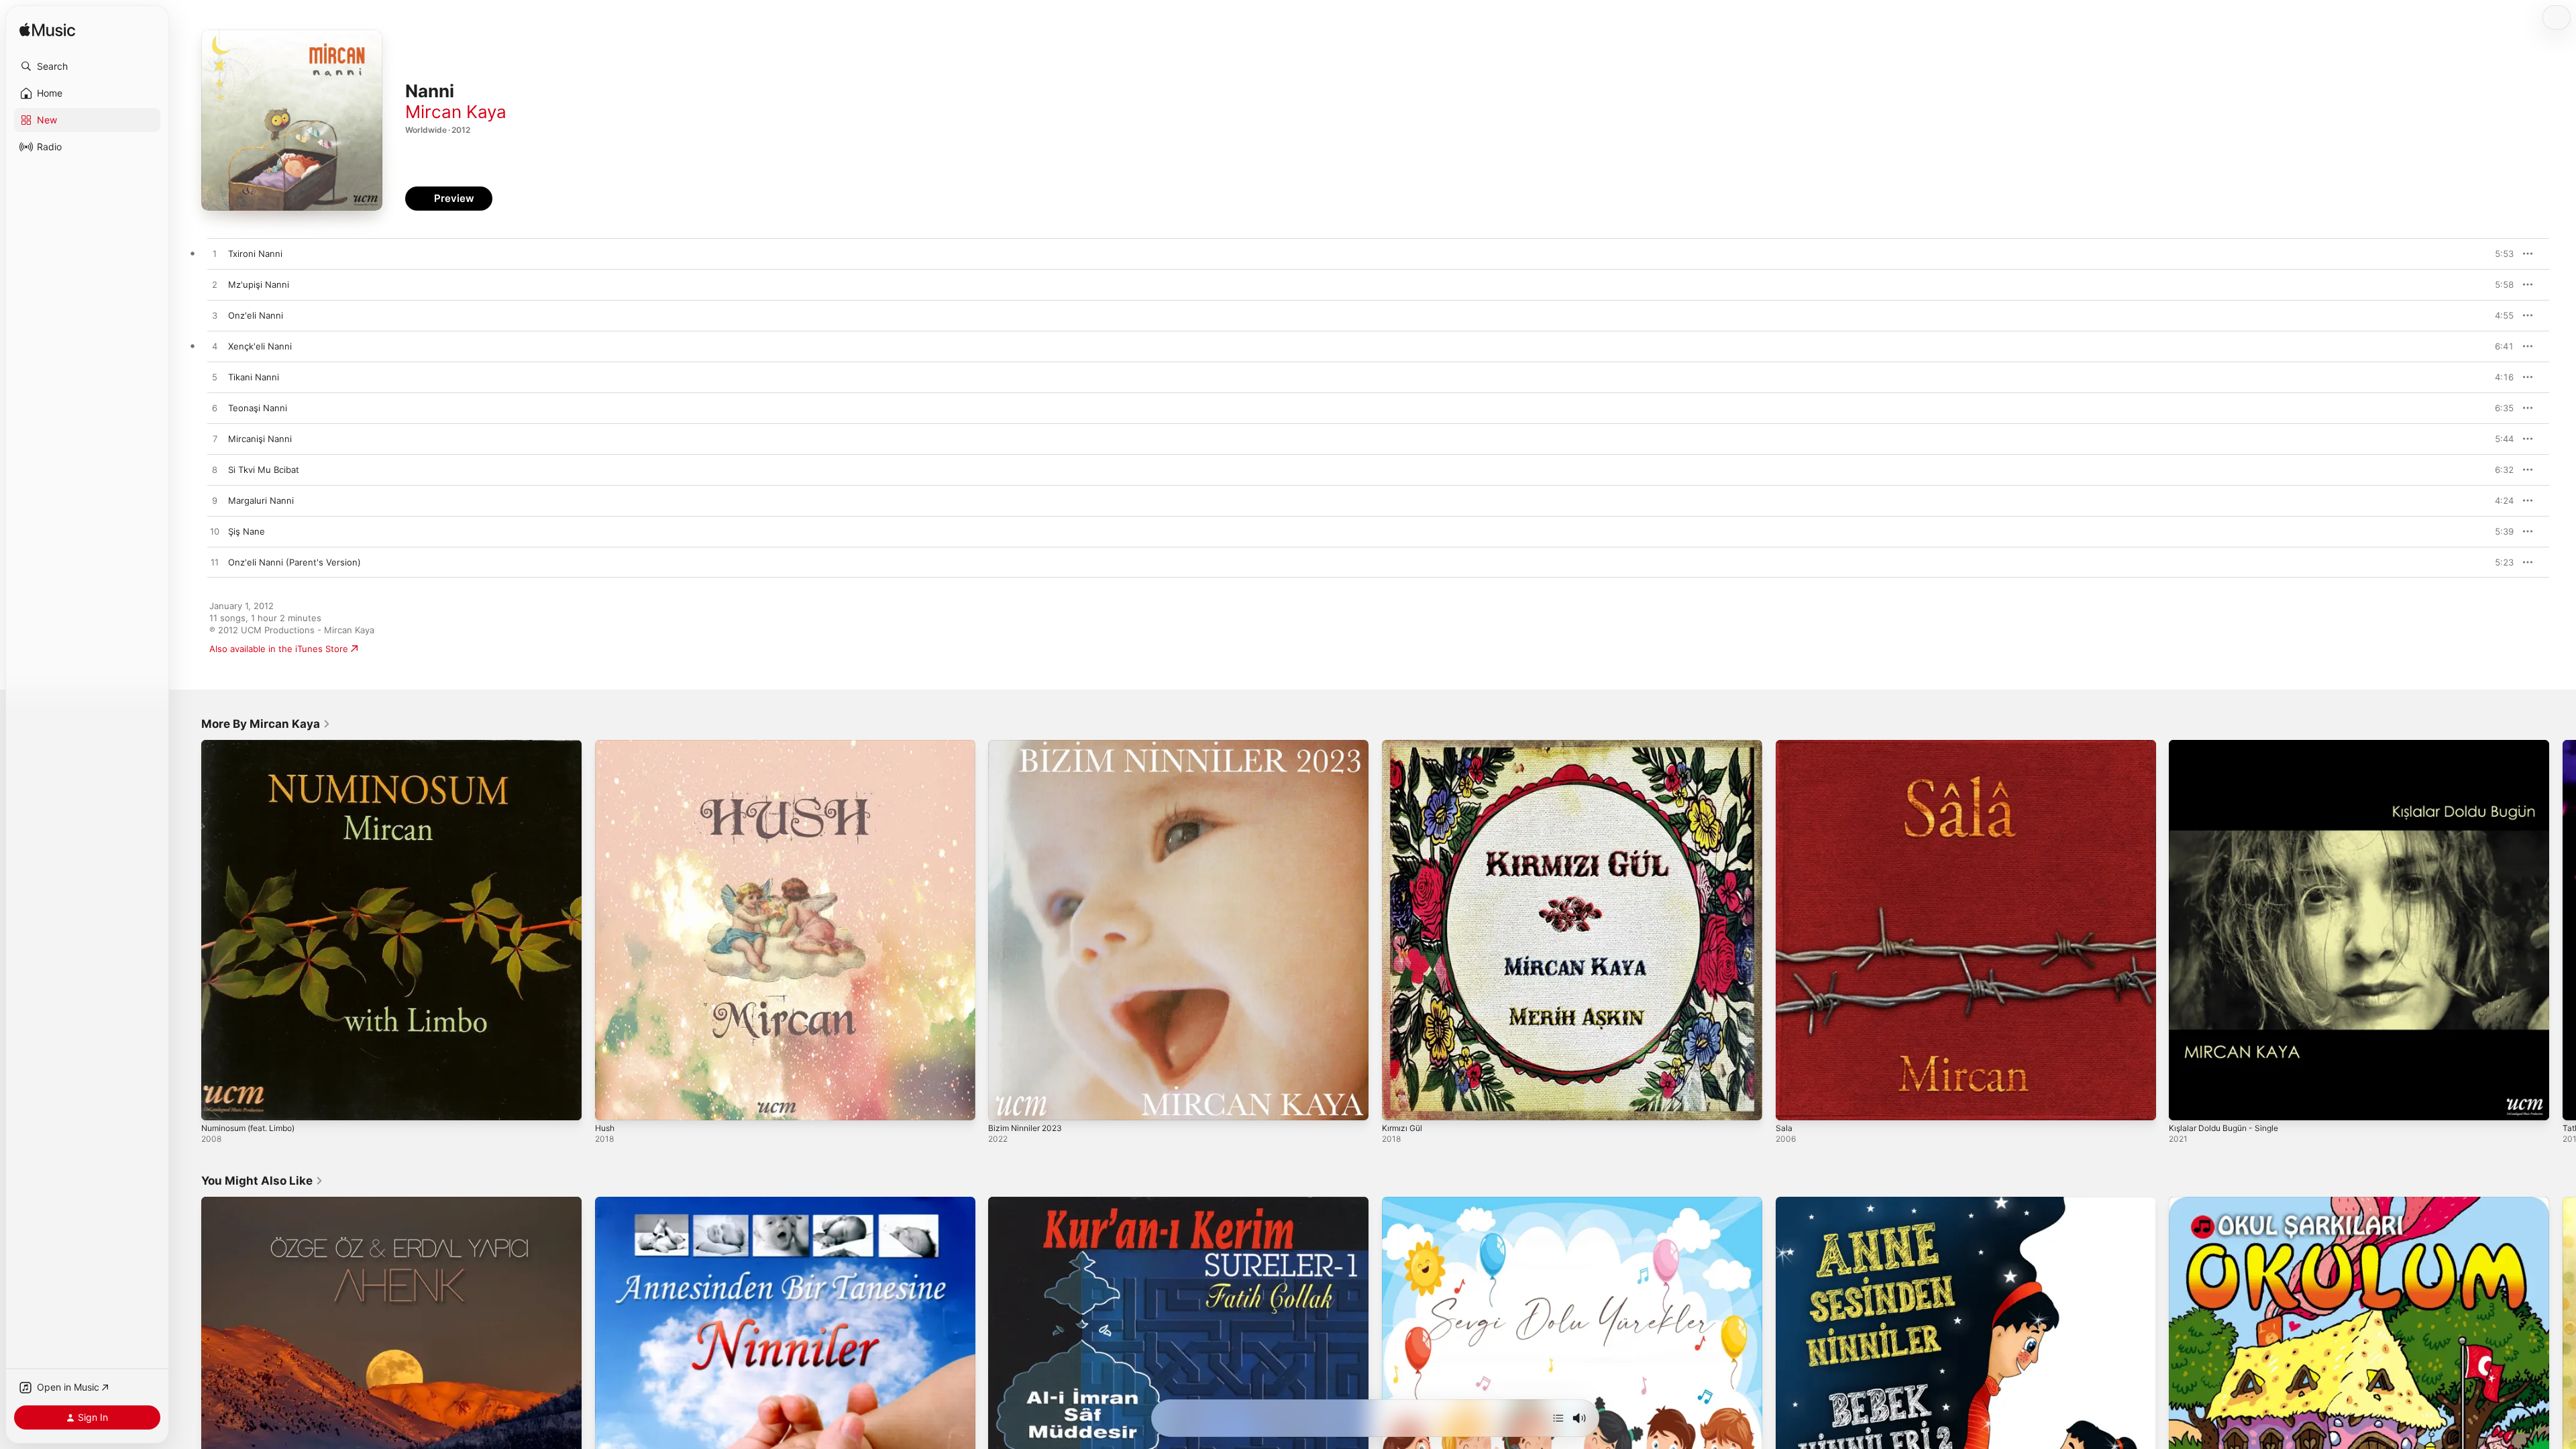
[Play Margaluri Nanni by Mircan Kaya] (215, 501)
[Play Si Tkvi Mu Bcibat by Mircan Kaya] (215, 470)
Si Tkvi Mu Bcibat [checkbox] (264, 470)
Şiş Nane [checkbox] (247, 531)
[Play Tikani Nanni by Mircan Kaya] (215, 378)
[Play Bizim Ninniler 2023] (1005, 1104)
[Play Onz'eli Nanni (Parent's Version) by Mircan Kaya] (215, 563)
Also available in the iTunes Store (279, 649)
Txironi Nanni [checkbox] (255, 254)
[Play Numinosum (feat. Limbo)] (218, 1104)
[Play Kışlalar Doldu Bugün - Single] (2186, 1104)
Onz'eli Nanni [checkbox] (256, 315)
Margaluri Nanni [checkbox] (261, 500)
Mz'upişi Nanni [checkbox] (259, 284)
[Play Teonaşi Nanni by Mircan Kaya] (215, 409)
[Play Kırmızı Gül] (1399, 1104)
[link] (266, 724)
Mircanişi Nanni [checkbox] (260, 439)
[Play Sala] (1792, 1104)
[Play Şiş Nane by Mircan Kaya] (215, 532)
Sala (1784, 745)
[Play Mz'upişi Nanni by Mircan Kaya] (215, 285)
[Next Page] (2563, 930)
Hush (606, 745)
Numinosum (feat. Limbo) (254, 745)
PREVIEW (2499, 254)
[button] (87, 66)
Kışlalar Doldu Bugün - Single (2229, 745)
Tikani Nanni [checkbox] (254, 377)
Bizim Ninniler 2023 (1028, 745)
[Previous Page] (188, 930)
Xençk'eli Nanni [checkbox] (260, 346)
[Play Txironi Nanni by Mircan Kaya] (215, 254)
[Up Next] (1558, 1418)
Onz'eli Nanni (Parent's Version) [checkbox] (294, 562)
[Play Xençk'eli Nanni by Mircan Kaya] (215, 347)
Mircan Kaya (456, 112)
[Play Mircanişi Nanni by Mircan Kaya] (215, 439)
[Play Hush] (612, 1104)
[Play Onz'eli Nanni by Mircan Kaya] (215, 316)
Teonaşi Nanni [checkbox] (258, 408)
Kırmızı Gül (1404, 745)
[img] (47, 31)
